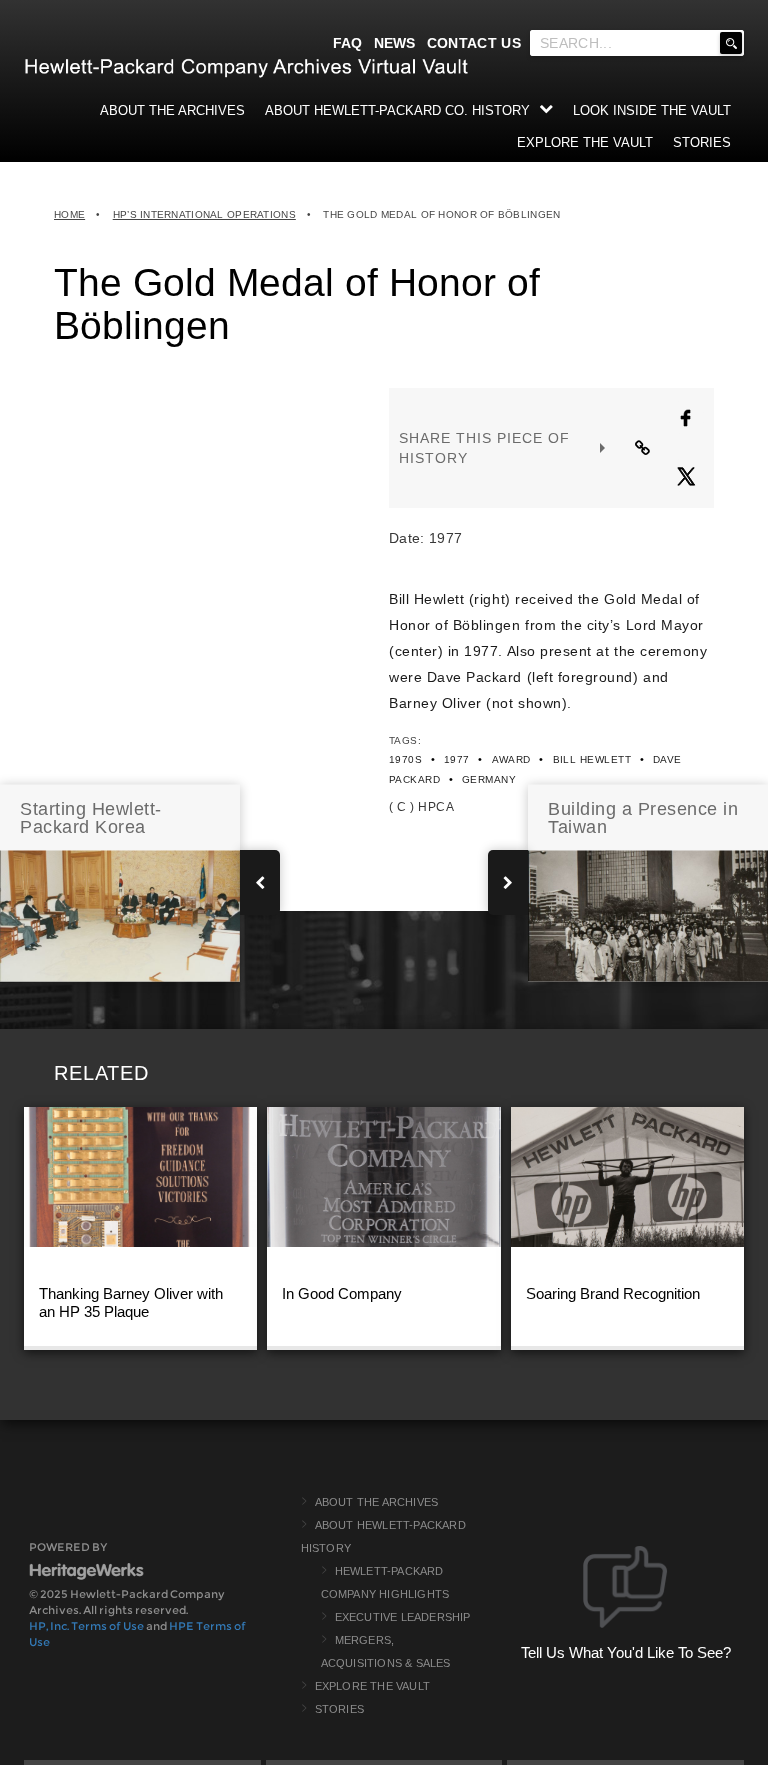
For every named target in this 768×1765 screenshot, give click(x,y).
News (395, 43)
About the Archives (377, 1502)
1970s (405, 759)
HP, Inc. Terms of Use (86, 1626)
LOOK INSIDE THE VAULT (652, 110)
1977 (457, 759)
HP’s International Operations (204, 214)
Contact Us (474, 43)
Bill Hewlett (592, 759)
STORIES (702, 142)
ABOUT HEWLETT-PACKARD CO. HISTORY (397, 110)
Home (69, 214)
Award (511, 759)
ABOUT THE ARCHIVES (172, 110)
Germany (489, 779)
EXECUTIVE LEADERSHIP (403, 1617)
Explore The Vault (372, 1686)
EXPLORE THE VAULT (585, 142)
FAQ (348, 43)
